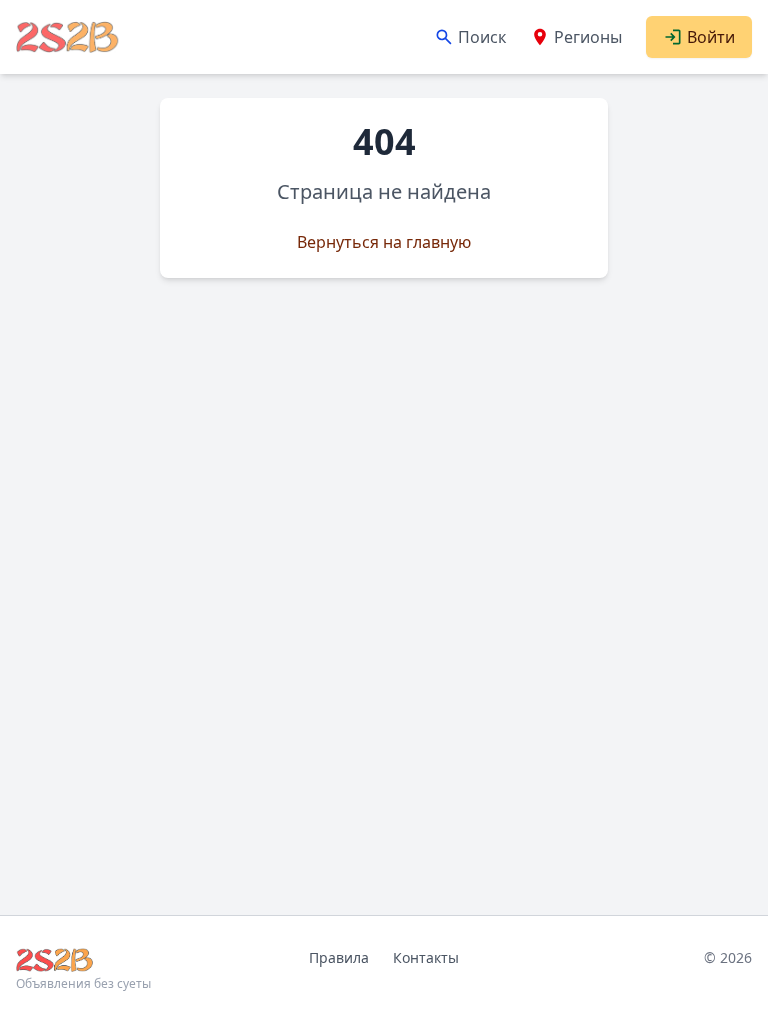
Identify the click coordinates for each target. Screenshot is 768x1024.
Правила (339, 957)
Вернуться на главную (384, 242)
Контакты (426, 957)
